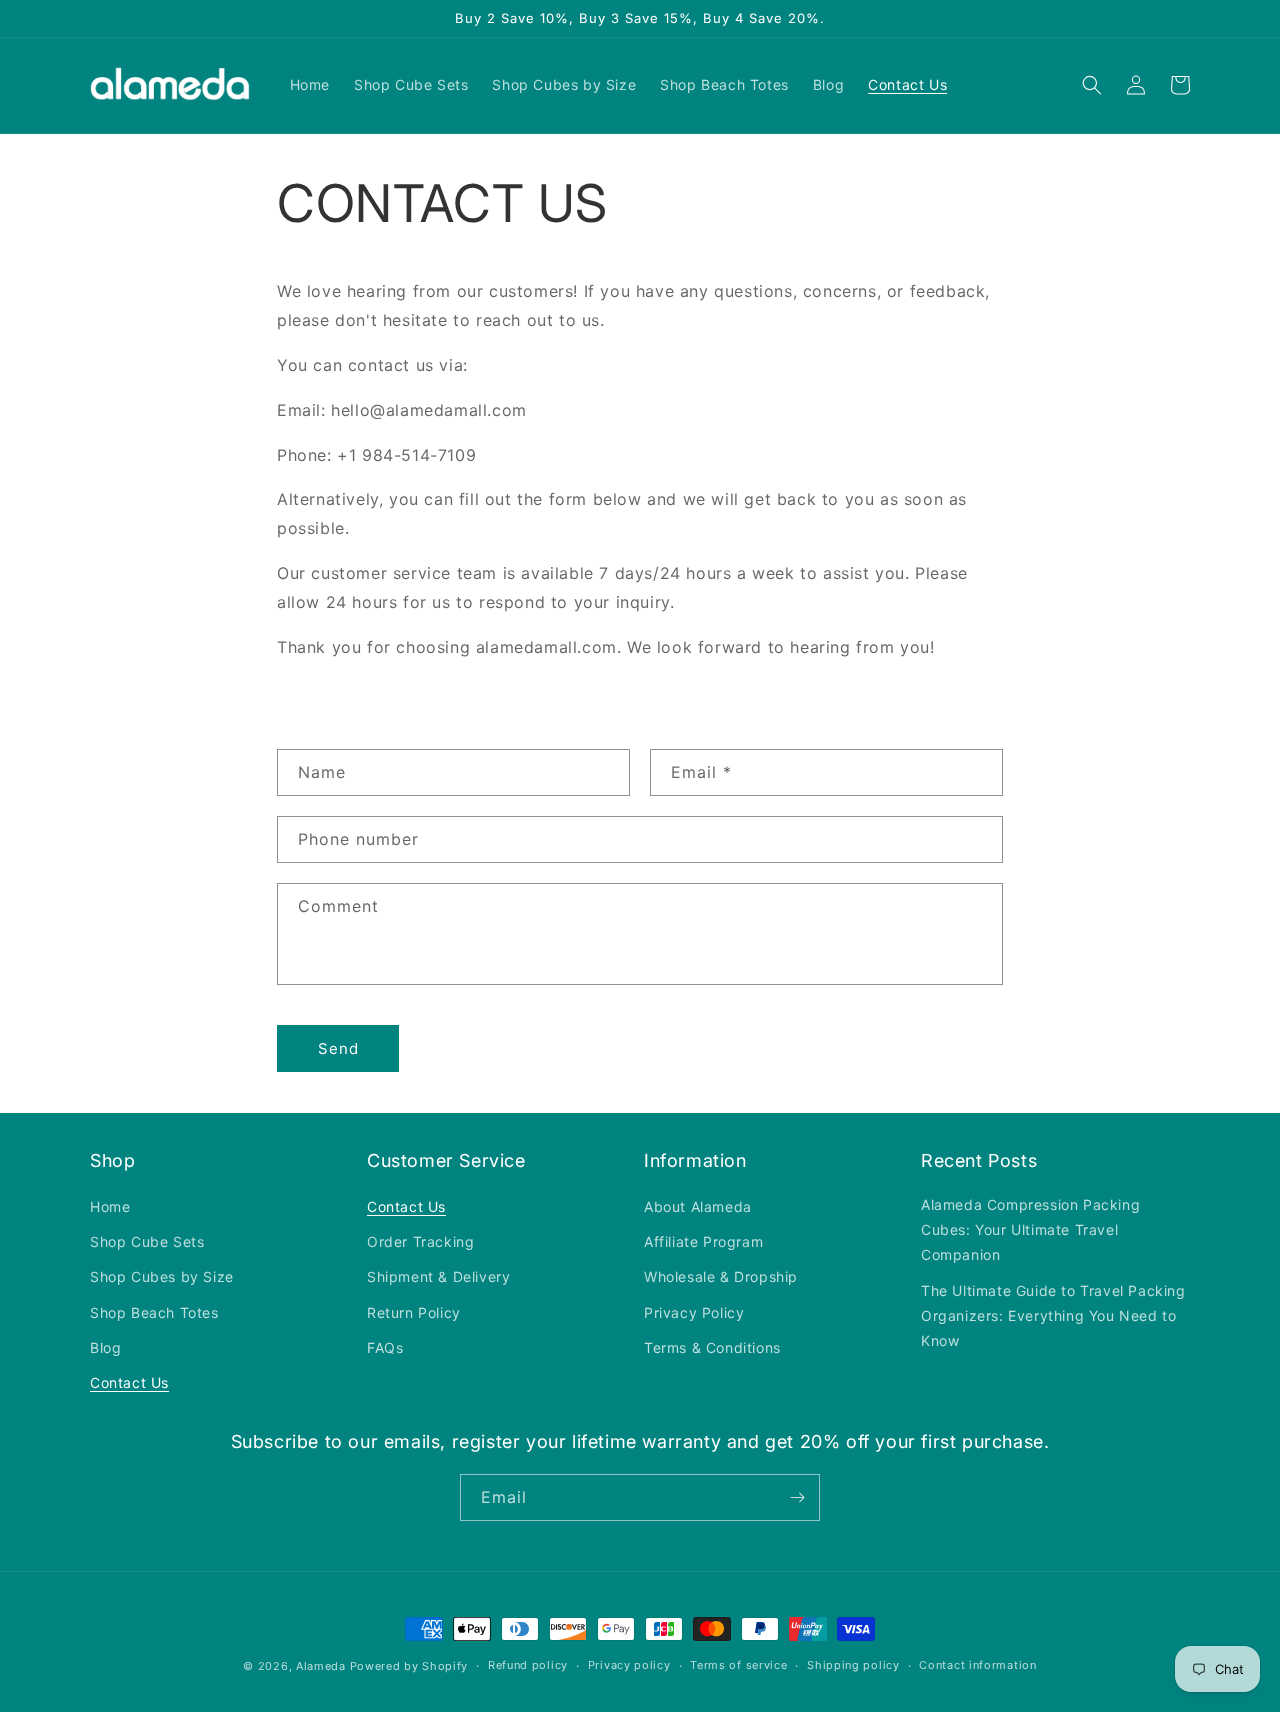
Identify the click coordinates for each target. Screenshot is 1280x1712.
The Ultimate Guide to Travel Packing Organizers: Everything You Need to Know (1053, 1315)
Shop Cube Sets (147, 1241)
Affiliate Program (703, 1241)
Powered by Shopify (409, 1666)
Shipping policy (853, 1665)
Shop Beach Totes (154, 1312)
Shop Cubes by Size (162, 1276)
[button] (1092, 85)
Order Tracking (420, 1241)
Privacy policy (629, 1665)
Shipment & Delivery (438, 1276)
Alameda (321, 1666)
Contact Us (129, 1382)
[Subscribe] (797, 1497)
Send (338, 1048)
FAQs (385, 1347)
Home (110, 1206)
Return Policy (414, 1312)
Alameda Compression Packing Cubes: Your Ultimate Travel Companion (1030, 1229)
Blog (105, 1347)
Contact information (977, 1665)
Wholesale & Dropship (721, 1276)
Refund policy (528, 1665)
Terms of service (738, 1665)
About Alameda (698, 1206)
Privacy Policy (694, 1312)
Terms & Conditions (712, 1347)
